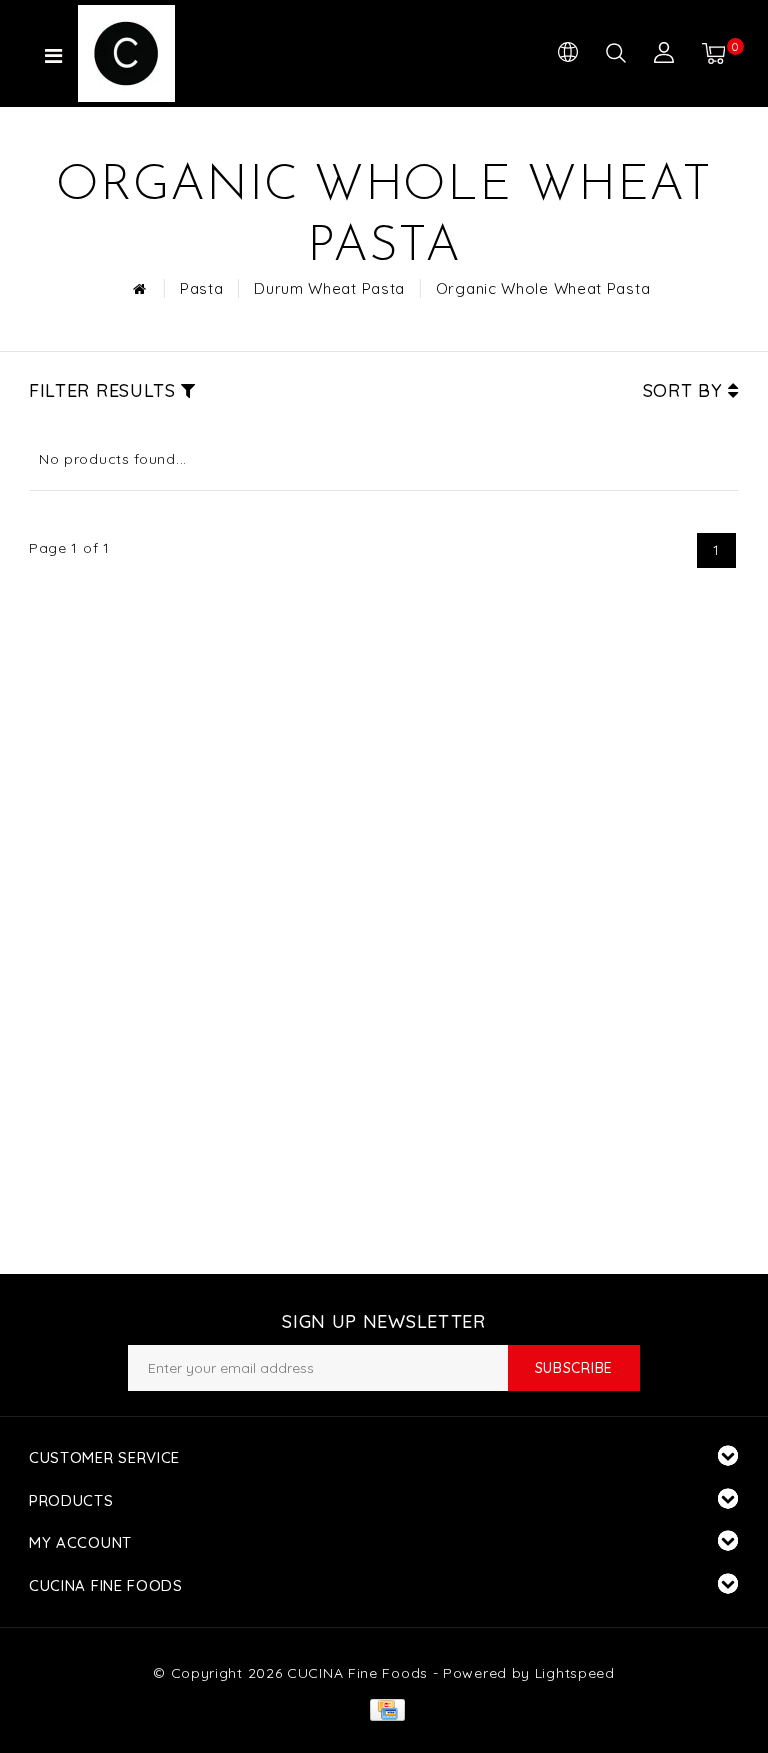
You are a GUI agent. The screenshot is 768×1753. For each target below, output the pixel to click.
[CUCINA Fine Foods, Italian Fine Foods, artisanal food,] (163, 53)
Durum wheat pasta (329, 288)
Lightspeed (575, 1673)
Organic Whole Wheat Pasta (543, 288)
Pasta (202, 288)
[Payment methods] (383, 1708)
